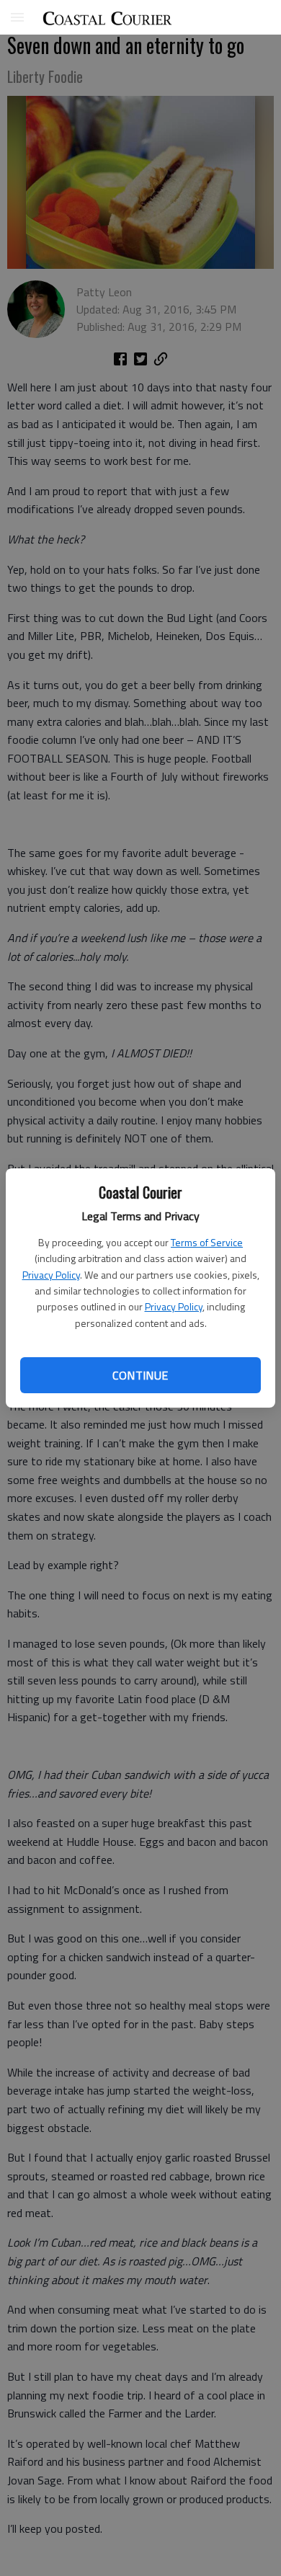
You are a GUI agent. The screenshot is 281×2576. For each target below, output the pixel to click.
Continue (140, 1375)
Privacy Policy (51, 1275)
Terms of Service (207, 1242)
